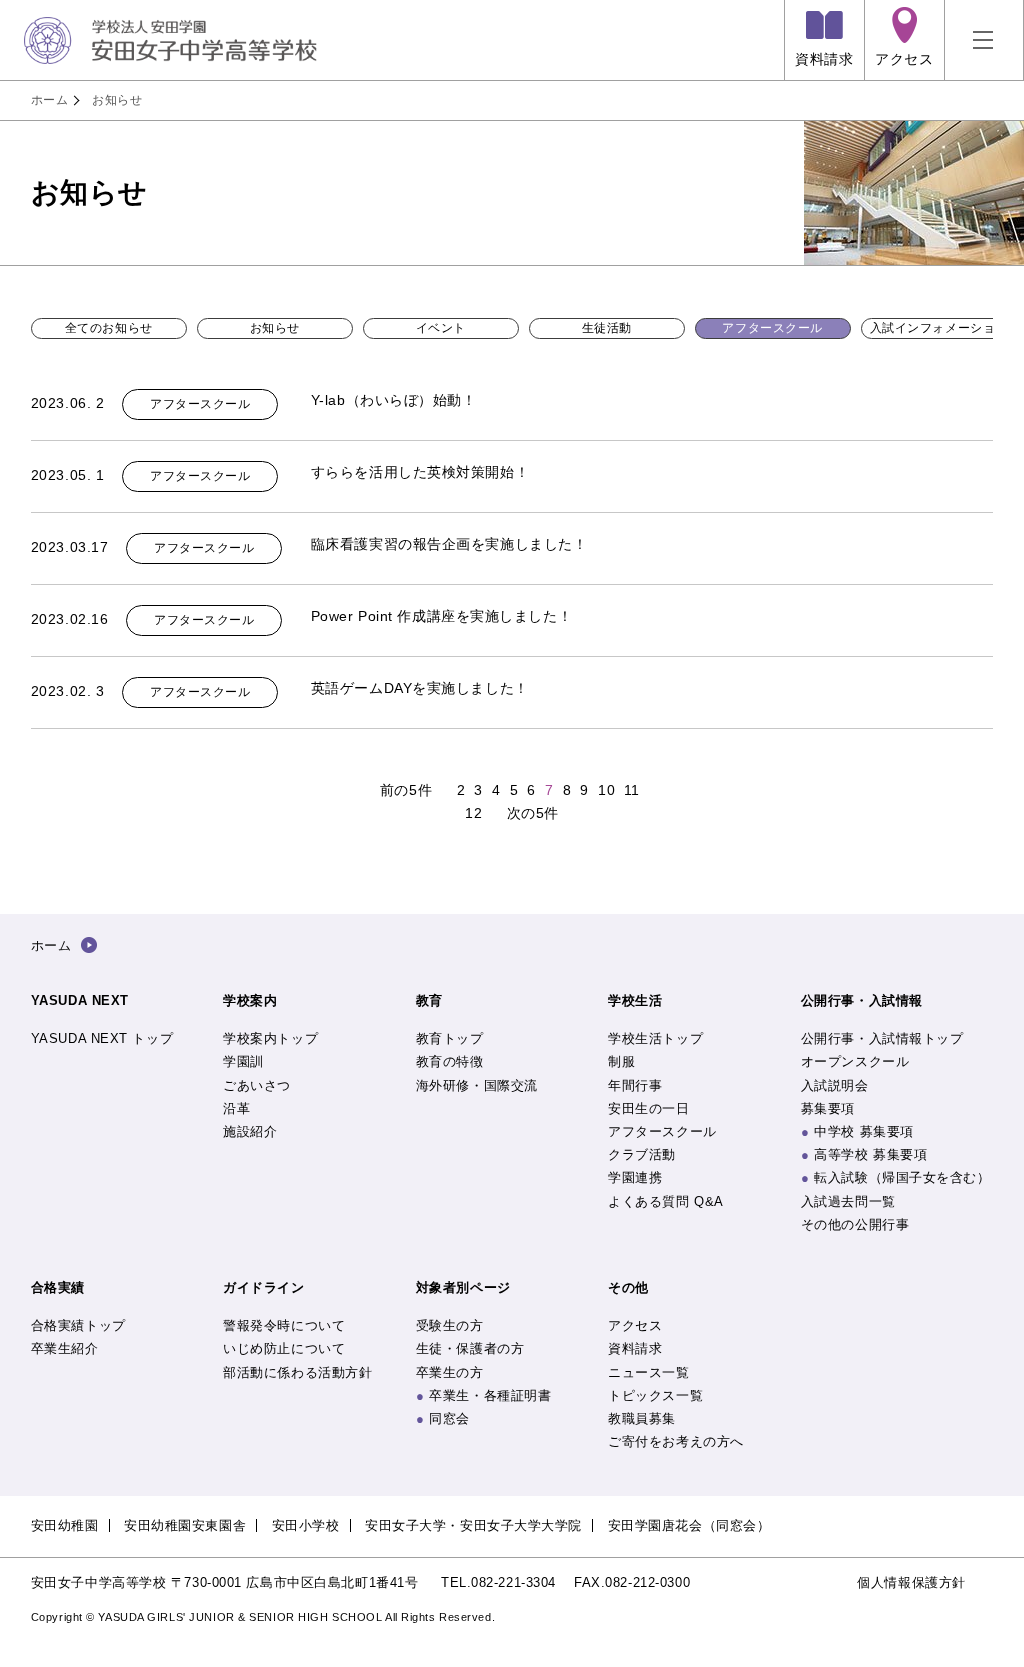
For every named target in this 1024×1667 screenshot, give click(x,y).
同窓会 (449, 1418)
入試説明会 (835, 1085)
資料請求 (635, 1348)
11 (631, 790)
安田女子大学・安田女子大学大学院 (473, 1525)
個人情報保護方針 (911, 1582)
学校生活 (635, 1000)
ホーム (50, 100)
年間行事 (635, 1085)
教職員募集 (642, 1418)
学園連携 (635, 1177)
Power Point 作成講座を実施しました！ (441, 616)
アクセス (635, 1325)
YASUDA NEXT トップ (102, 1038)
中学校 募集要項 (863, 1131)
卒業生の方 (450, 1372)
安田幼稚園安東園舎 (185, 1525)
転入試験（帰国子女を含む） (902, 1177)
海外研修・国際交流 (477, 1085)
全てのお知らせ (109, 328)
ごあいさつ (257, 1085)
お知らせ (117, 100)
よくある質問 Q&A (666, 1201)
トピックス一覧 (655, 1395)
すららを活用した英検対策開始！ (420, 472)
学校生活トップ (655, 1038)
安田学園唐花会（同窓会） (689, 1525)
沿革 (236, 1108)
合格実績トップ (78, 1325)
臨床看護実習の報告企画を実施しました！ (449, 544)
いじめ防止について (284, 1348)
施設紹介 (250, 1131)
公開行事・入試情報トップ (882, 1038)
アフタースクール (772, 328)
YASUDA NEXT (80, 1000)
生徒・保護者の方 (470, 1348)
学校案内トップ (270, 1038)
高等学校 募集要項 (870, 1154)
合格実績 (58, 1287)
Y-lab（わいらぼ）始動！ (394, 400)
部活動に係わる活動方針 (297, 1372)
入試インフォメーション (939, 328)
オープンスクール (855, 1061)
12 (473, 813)
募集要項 (828, 1108)
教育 (429, 1000)
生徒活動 (607, 328)
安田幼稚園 (65, 1525)
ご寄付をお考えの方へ (676, 1441)
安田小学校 (306, 1525)
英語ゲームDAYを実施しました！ (420, 688)
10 (606, 790)
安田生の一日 (648, 1108)
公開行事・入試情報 (862, 1000)
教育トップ (450, 1038)
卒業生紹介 (65, 1348)
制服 (621, 1061)
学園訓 (243, 1061)
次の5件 (533, 813)
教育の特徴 (450, 1061)
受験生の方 (450, 1325)
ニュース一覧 (648, 1372)
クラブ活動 (642, 1154)
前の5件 (406, 790)
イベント (441, 328)
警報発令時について (284, 1325)
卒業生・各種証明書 (490, 1395)
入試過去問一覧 (848, 1201)
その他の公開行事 (855, 1224)
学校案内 (250, 1000)
